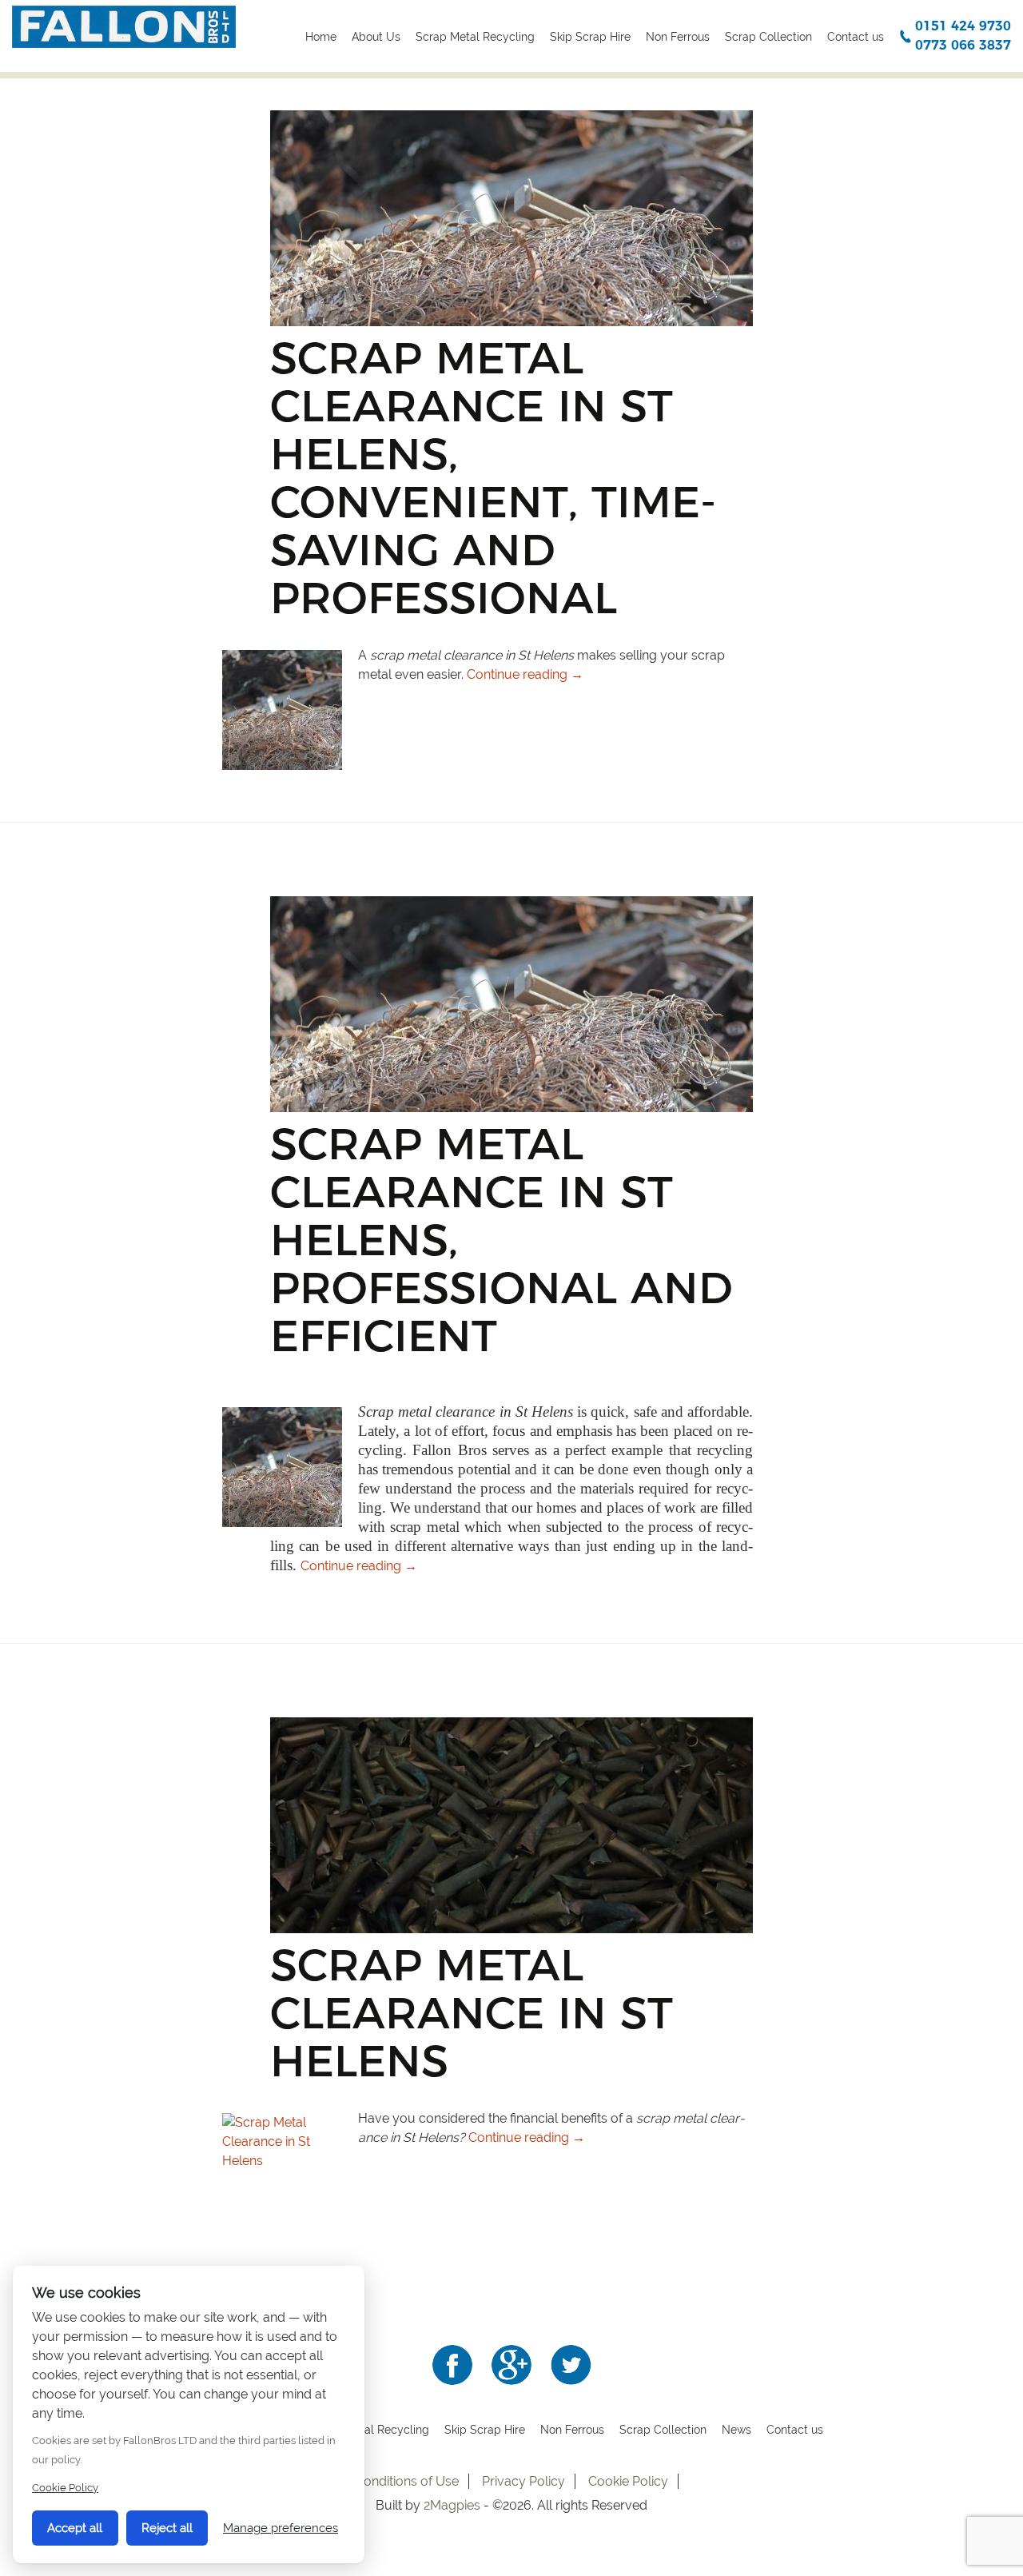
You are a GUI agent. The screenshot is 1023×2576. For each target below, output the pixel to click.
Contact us (856, 37)
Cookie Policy (628, 2481)
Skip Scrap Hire (590, 37)
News (736, 2430)
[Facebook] (452, 2364)
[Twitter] (571, 2364)
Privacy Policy (523, 2481)
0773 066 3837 (963, 45)
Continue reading (525, 674)
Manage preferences (281, 2528)
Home (321, 37)
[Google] (511, 2364)
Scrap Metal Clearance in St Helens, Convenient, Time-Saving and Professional (493, 478)
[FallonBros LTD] (124, 26)
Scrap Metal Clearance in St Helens (472, 2013)
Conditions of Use (407, 2481)
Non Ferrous (678, 37)
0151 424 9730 (963, 26)
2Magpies (454, 2505)
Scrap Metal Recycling (475, 37)
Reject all (167, 2528)
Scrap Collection (768, 37)
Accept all (75, 2528)
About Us (376, 37)
